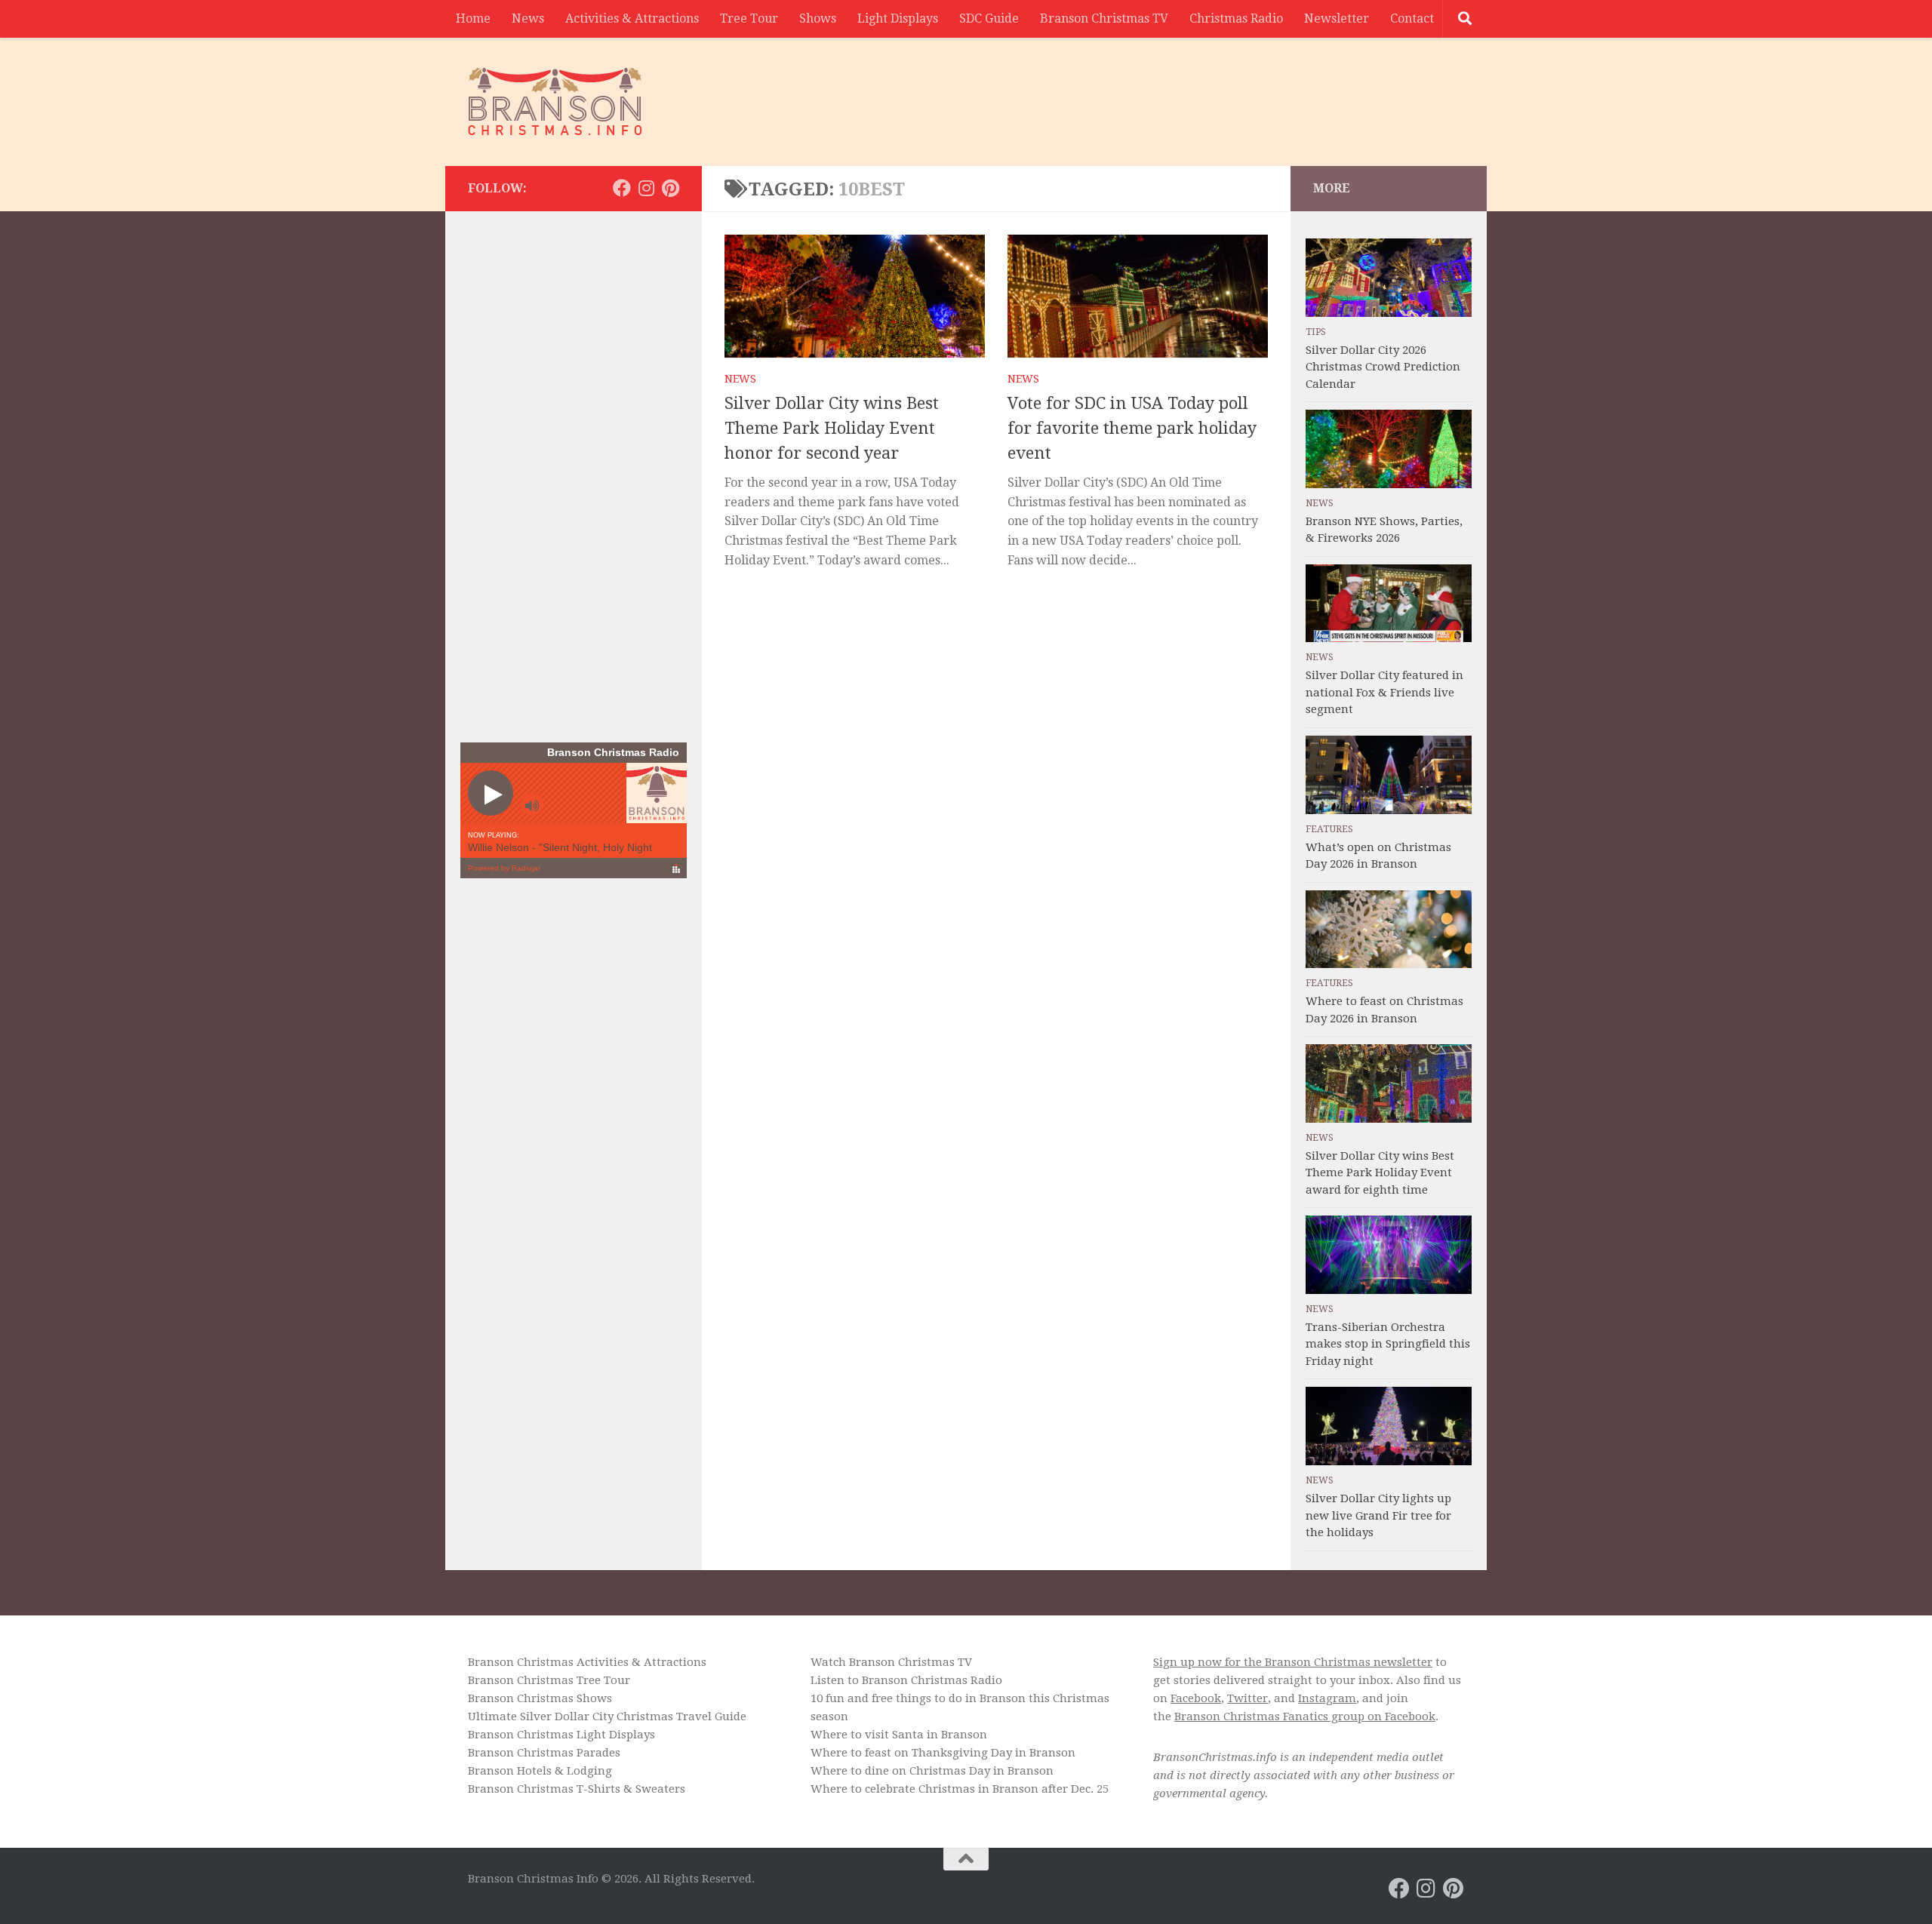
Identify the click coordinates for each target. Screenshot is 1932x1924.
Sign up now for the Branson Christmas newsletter (1293, 1662)
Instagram (1327, 1698)
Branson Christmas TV (1104, 18)
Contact (1412, 18)
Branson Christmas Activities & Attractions (587, 1662)
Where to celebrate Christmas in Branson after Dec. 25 (960, 1789)
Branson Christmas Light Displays (561, 1735)
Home (473, 18)
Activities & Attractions (632, 18)
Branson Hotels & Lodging (540, 1771)
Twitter (1247, 1698)
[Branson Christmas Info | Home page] (555, 102)
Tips (1316, 332)
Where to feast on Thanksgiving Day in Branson (943, 1753)
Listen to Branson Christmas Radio (906, 1680)
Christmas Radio (1236, 18)
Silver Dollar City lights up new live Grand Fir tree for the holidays (1378, 1515)
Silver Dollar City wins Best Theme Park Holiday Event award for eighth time (1380, 1173)
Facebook (1196, 1698)
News (528, 18)
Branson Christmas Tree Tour (549, 1680)
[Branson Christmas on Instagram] (646, 188)
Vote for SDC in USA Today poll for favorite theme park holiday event (1132, 428)
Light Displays (898, 18)
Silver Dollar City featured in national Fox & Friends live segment (1384, 692)
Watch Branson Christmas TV (891, 1662)
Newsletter (1337, 18)
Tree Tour (749, 18)
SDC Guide (989, 18)
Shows (818, 18)
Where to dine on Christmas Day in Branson (932, 1771)
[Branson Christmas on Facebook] (622, 188)
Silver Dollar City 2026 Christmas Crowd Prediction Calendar (1383, 367)
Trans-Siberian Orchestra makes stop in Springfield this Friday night (1388, 1344)
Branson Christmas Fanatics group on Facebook (1305, 1717)
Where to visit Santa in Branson (899, 1735)
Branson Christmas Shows (540, 1698)
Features (1329, 829)
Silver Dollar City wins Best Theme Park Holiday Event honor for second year (832, 428)
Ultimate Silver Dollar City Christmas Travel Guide (607, 1717)
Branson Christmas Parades (544, 1753)
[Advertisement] (1189, 94)
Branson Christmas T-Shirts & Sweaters (577, 1789)
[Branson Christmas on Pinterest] (670, 188)
